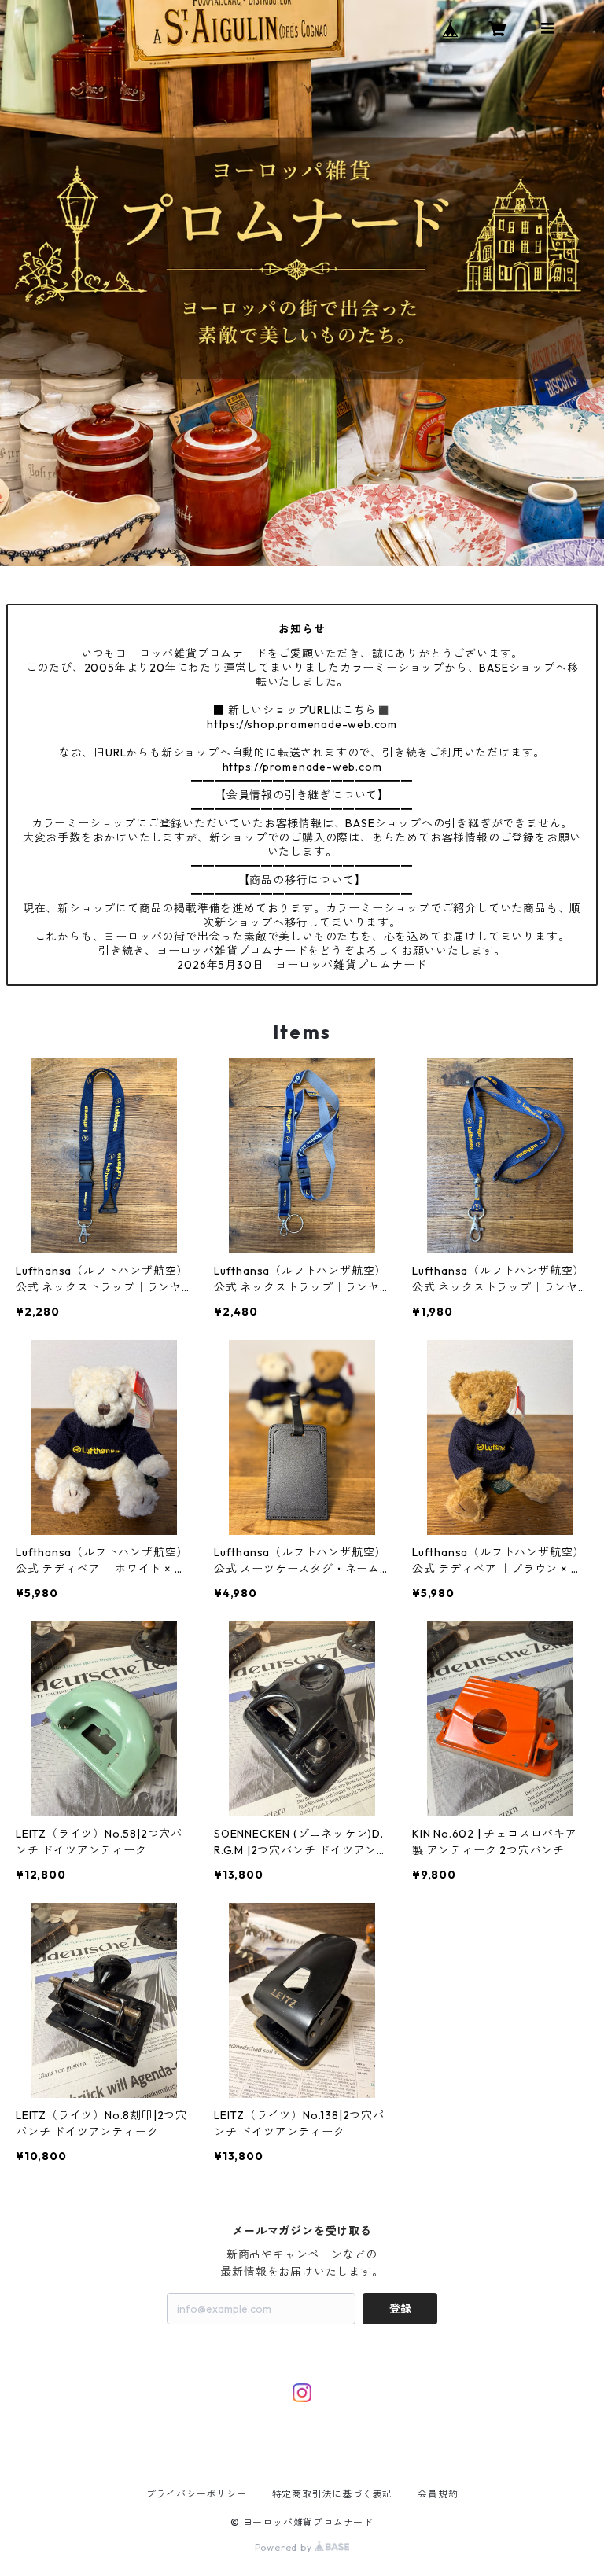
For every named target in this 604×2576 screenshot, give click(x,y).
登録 (400, 2309)
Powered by (285, 2547)
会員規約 (438, 2494)
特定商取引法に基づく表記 (333, 2494)
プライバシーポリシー (197, 2494)
